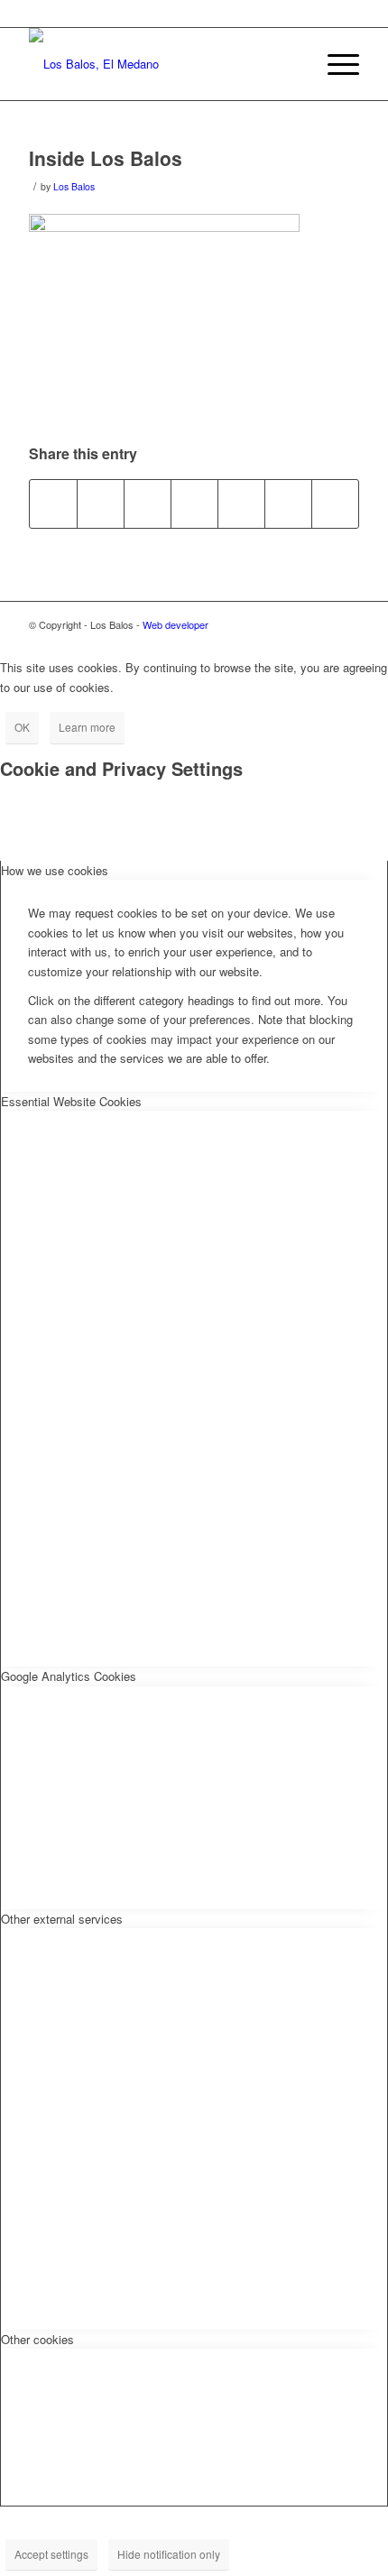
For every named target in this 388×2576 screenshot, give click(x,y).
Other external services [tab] (62, 1919)
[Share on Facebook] (53, 503)
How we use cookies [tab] (55, 870)
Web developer (176, 624)
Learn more (87, 727)
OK (22, 727)
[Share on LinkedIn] (241, 503)
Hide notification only (169, 2554)
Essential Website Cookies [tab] (71, 1101)
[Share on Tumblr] (288, 503)
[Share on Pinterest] (194, 503)
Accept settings (51, 2554)
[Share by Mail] (335, 503)
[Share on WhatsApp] (148, 503)
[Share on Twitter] (101, 503)
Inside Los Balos (106, 158)
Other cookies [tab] (37, 2339)
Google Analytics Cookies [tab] (69, 1676)
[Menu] (334, 64)
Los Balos (74, 186)
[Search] (292, 64)
